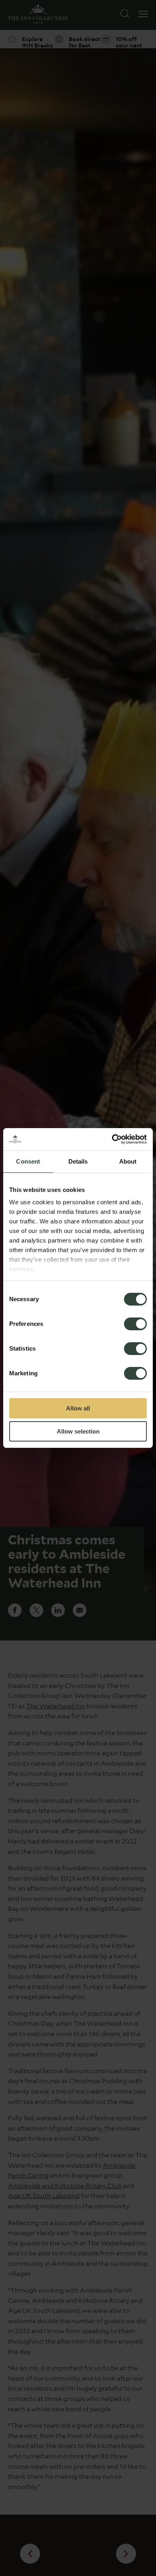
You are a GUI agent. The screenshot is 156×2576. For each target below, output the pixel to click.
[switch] (135, 1325)
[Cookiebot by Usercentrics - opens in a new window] (112, 1139)
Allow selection (78, 1431)
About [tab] (128, 1161)
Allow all (78, 1408)
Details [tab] (78, 1161)
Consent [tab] (28, 1161)
